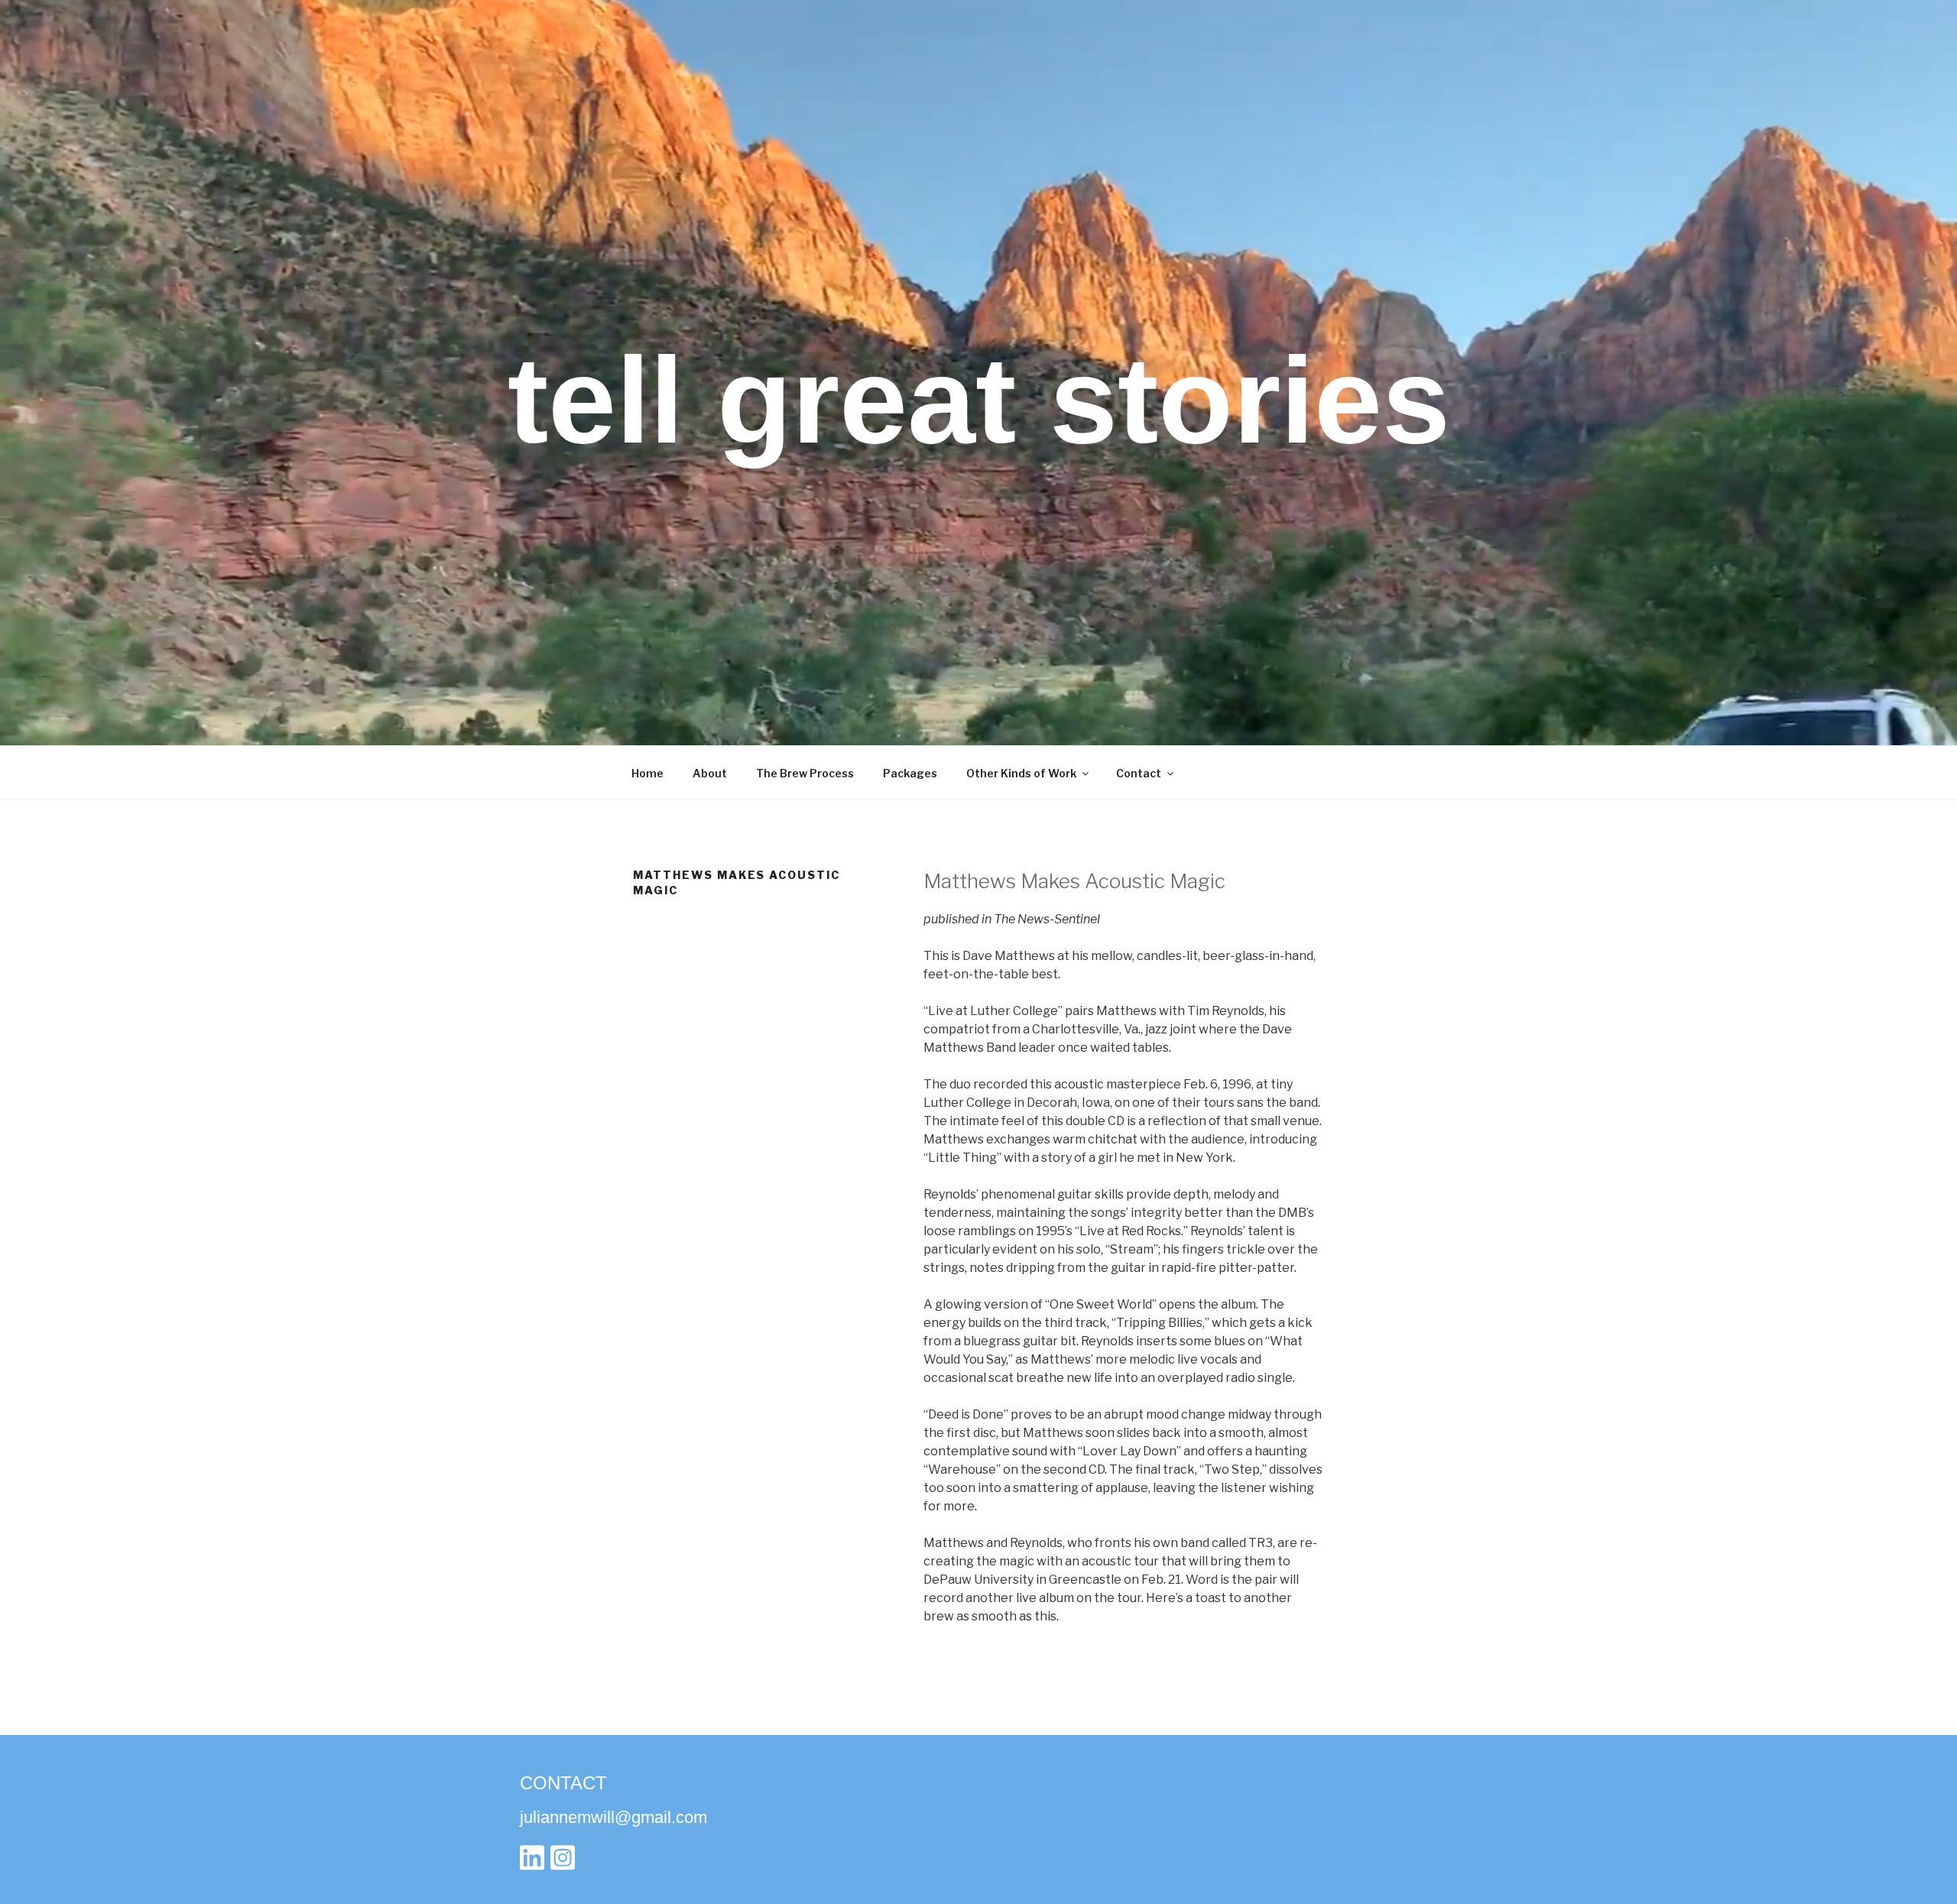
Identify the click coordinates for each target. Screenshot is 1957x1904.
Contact (1139, 773)
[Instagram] (563, 1862)
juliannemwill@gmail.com (613, 1817)
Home (647, 773)
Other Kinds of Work (1021, 773)
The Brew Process (805, 773)
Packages (910, 773)
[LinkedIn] (532, 1862)
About (710, 773)
